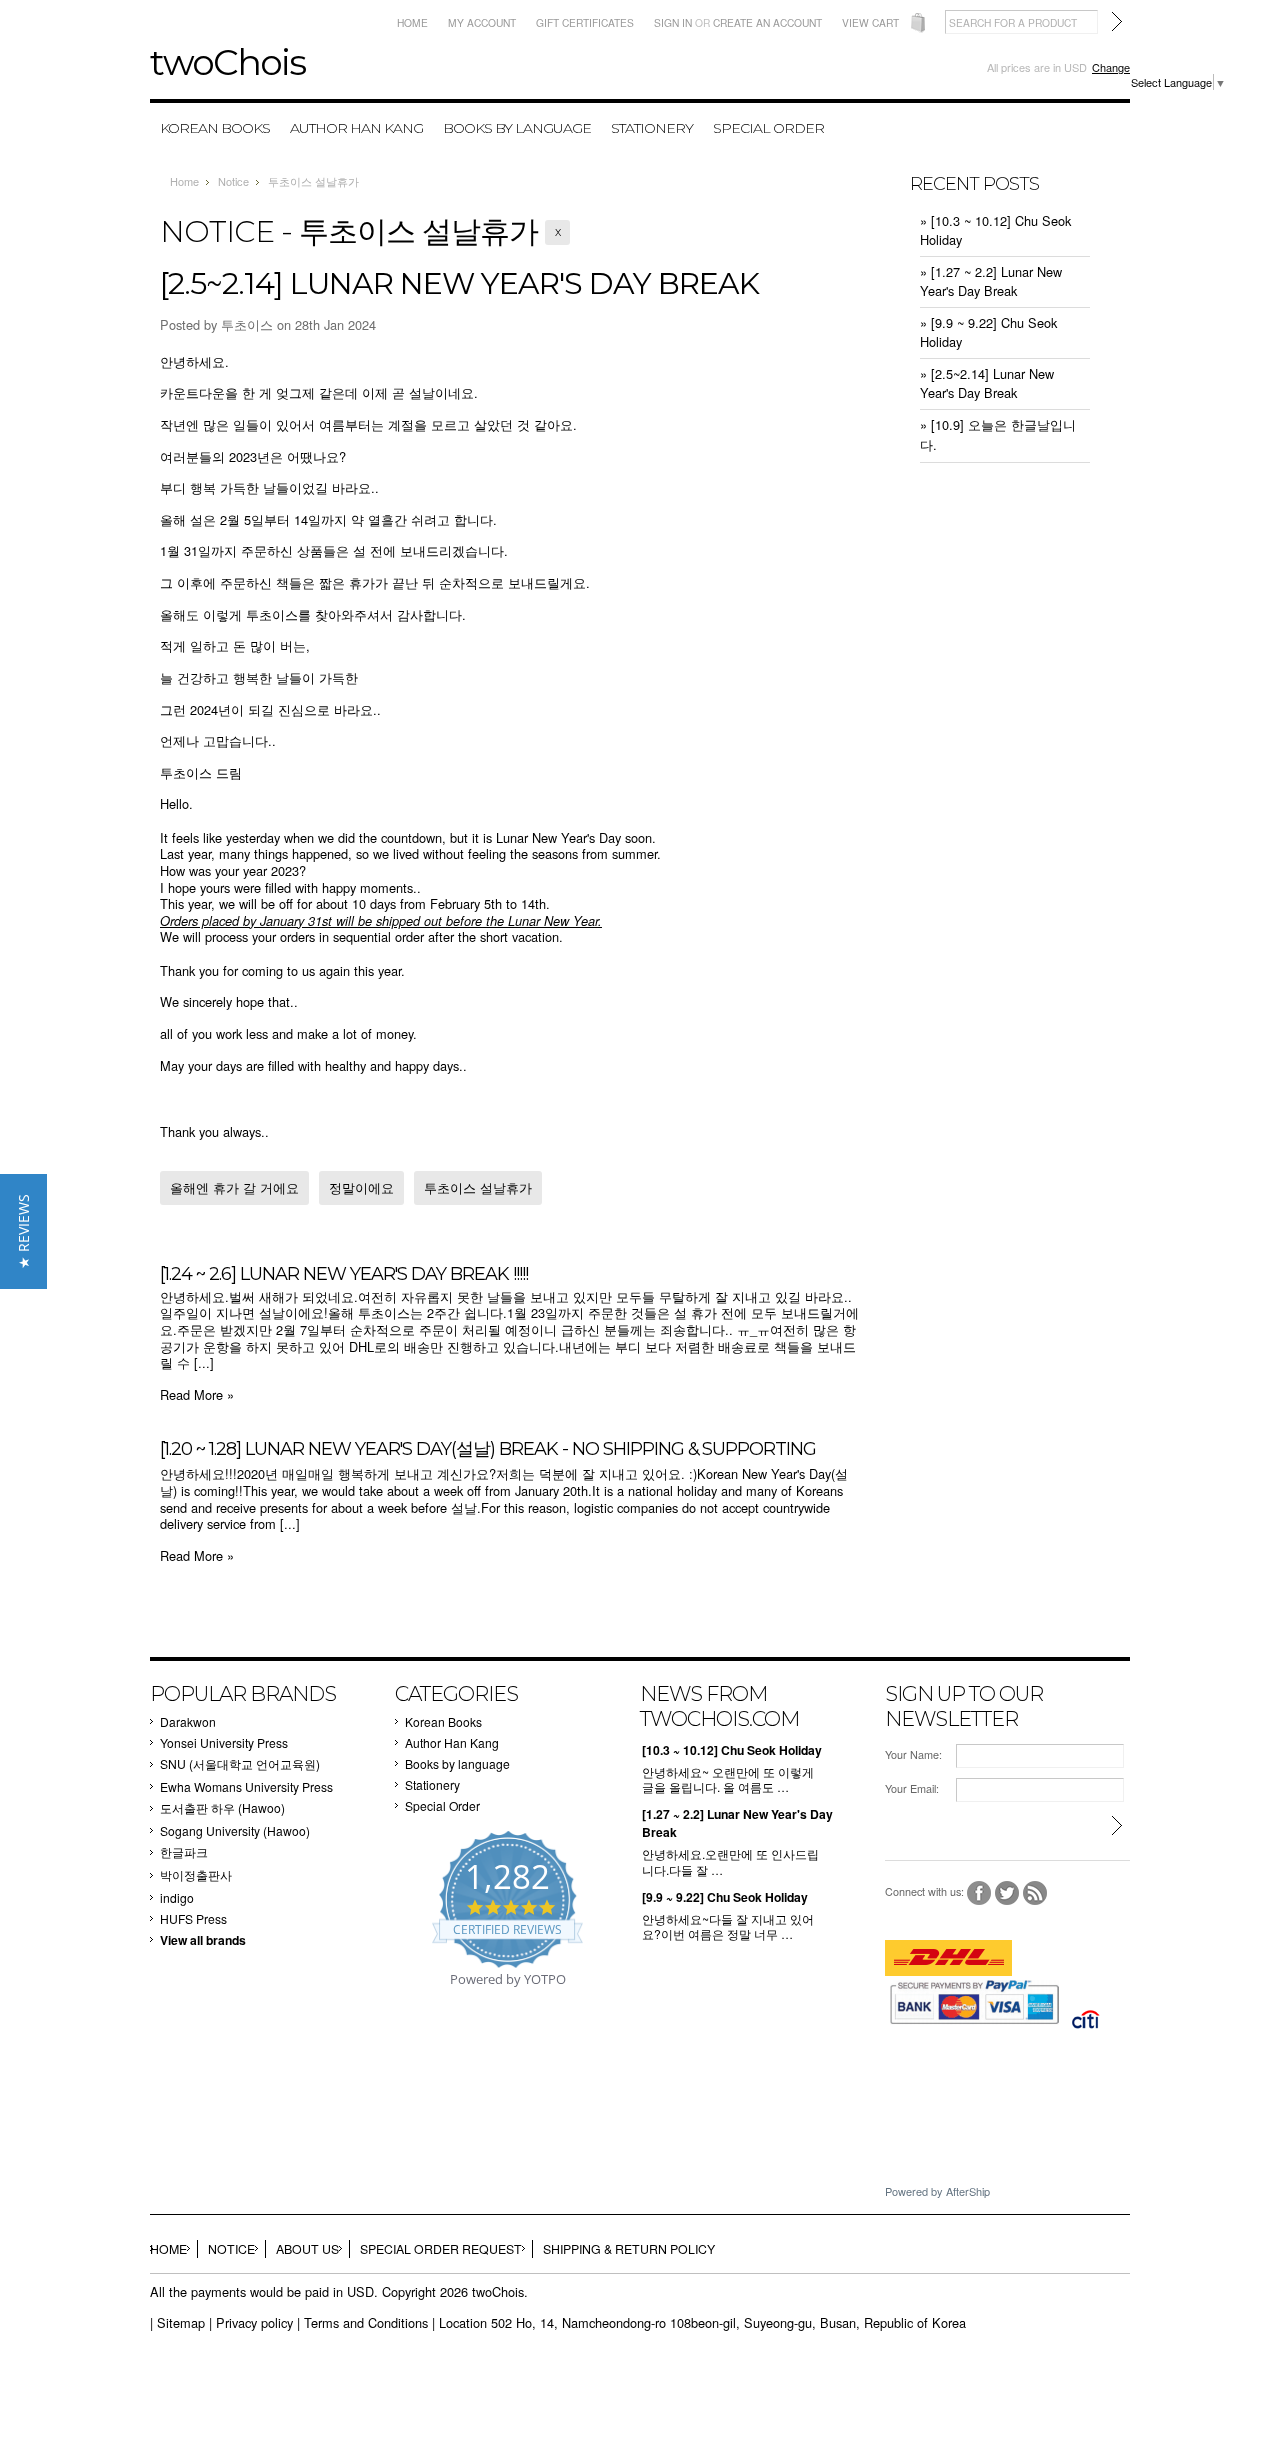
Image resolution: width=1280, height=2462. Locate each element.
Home (412, 22)
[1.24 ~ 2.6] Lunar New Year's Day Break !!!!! (344, 1273)
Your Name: (913, 1754)
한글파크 (184, 1851)
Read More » (197, 1394)
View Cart (870, 22)
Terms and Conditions (366, 2322)
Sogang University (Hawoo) (235, 1830)
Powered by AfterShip (937, 2191)
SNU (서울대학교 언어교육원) (240, 1763)
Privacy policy (254, 2322)
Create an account (767, 22)
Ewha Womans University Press (246, 1786)
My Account (482, 22)
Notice (233, 181)
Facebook (979, 1893)
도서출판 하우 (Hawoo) (222, 1807)
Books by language (517, 128)
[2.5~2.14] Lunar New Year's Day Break (459, 283)
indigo (177, 1897)
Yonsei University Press (224, 1742)
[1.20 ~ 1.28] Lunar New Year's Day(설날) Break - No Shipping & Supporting (488, 1448)
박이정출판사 (196, 1874)
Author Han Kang (356, 128)
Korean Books (215, 128)
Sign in (673, 22)
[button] (23, 1231)
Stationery (652, 128)
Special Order (768, 128)
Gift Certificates (585, 22)
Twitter (1007, 1893)
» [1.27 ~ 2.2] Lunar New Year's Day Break (991, 281)
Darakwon (188, 1721)
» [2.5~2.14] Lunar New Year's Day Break (987, 383)
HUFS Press (193, 1918)
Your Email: (912, 1788)
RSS (1035, 1893)
